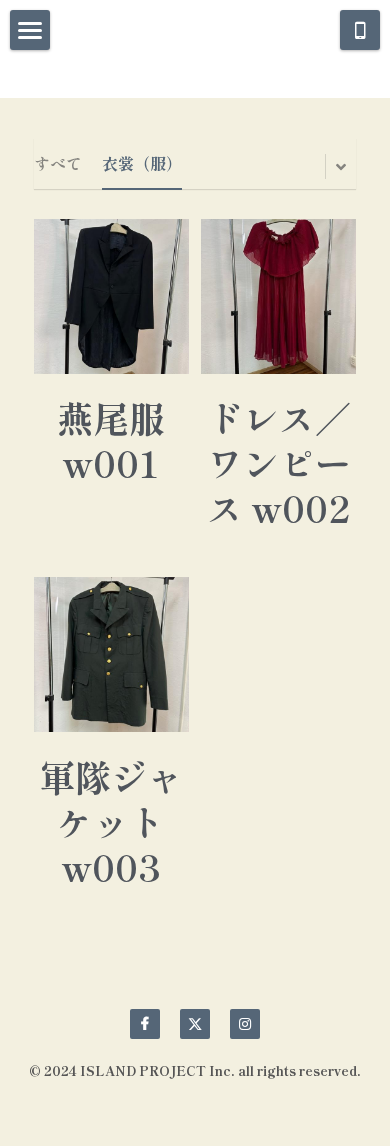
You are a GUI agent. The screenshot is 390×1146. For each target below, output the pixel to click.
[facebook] (145, 1024)
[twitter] (195, 1024)
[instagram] (245, 1024)
